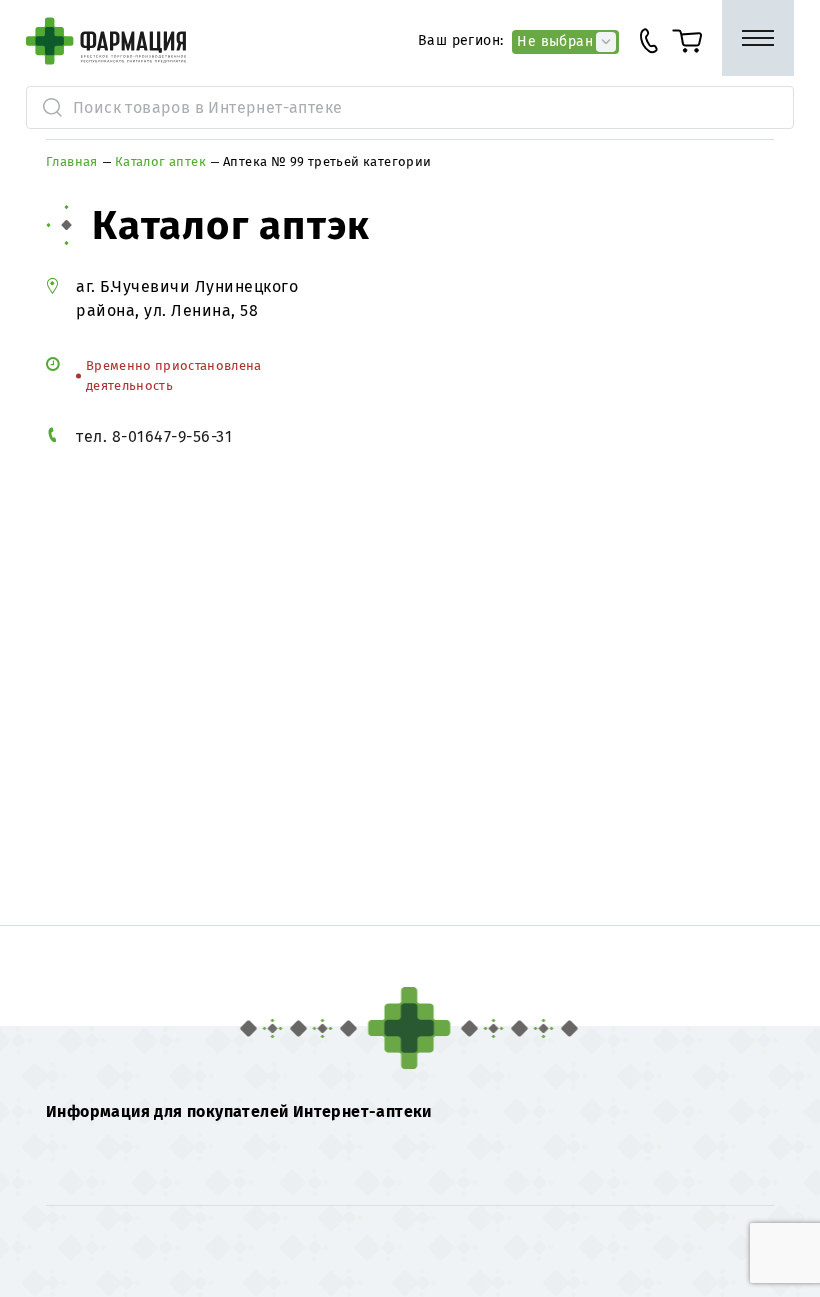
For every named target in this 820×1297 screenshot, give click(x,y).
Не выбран (555, 41)
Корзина (695, 41)
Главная (72, 161)
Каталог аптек (160, 161)
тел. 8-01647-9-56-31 (154, 436)
